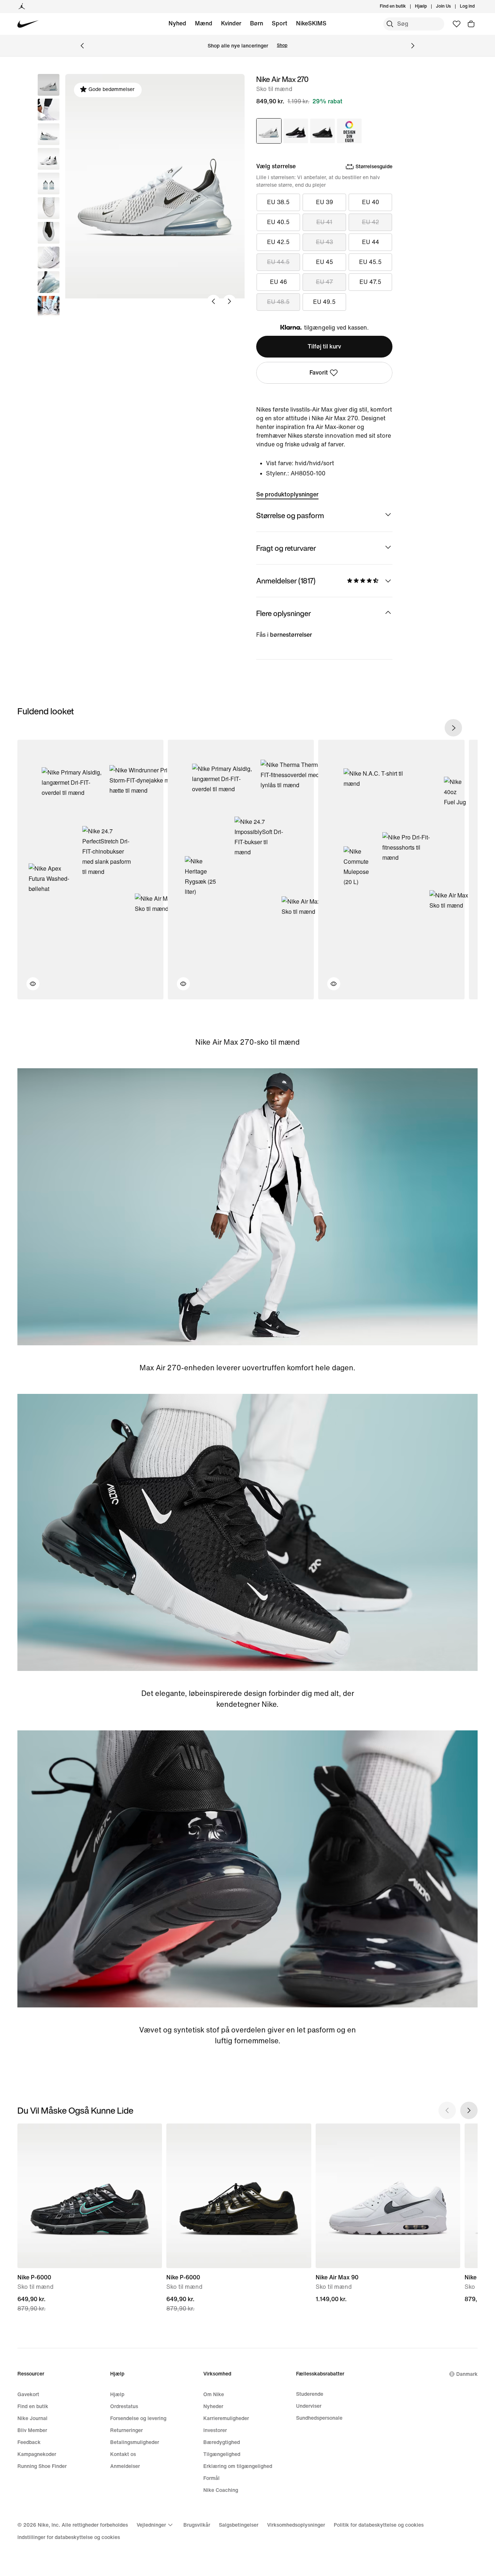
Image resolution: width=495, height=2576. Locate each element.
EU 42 (371, 222)
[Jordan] (22, 7)
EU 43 (325, 242)
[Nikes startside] (28, 24)
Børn (257, 23)
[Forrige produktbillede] (213, 301)
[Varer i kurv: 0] (471, 24)
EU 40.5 (278, 222)
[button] (49, 110)
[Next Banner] (413, 46)
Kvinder (231, 23)
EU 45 (325, 262)
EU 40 (371, 202)
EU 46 (278, 282)
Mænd (204, 23)
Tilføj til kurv (324, 346)
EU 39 (325, 202)
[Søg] (390, 24)
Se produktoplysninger (287, 494)
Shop (282, 46)
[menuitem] (429, 7)
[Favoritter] (457, 24)
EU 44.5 (278, 262)
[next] (453, 728)
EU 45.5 (370, 262)
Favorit (319, 373)
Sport (280, 23)
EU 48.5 (278, 302)
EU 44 (371, 242)
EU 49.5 (324, 302)
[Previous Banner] (82, 46)
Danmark (467, 2374)
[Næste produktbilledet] (229, 301)
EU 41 (324, 222)
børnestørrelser (291, 635)
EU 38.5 (278, 202)
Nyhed (177, 23)
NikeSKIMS (311, 23)
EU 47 (325, 282)
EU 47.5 (370, 282)
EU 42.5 (278, 242)
